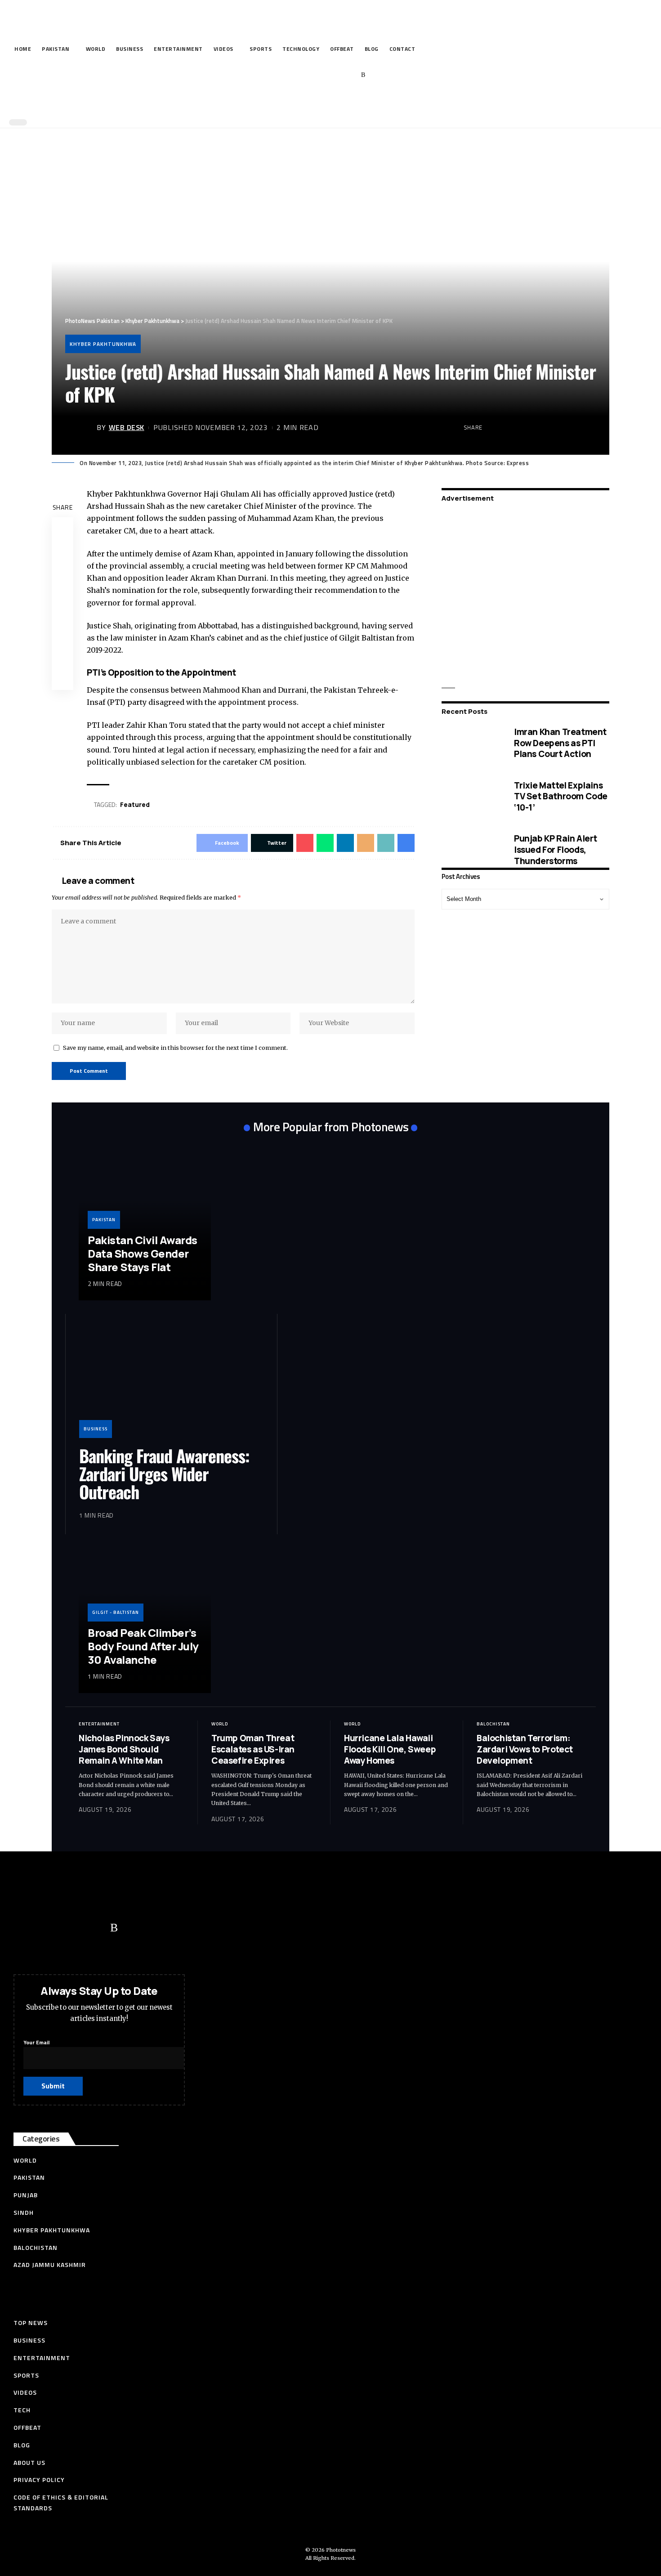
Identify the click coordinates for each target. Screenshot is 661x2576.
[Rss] (363, 75)
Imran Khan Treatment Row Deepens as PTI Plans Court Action (560, 743)
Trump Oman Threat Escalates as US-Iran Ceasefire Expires (253, 1749)
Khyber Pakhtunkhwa (103, 344)
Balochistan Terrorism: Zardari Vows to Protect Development (525, 1749)
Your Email (36, 2042)
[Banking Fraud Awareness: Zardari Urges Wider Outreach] (171, 1383)
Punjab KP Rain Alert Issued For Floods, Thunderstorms (556, 850)
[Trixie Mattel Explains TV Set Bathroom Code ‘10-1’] (471, 797)
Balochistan (493, 1724)
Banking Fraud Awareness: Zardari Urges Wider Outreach (164, 1474)
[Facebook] (294, 75)
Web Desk (127, 427)
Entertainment (99, 1724)
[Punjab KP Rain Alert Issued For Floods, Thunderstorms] (471, 850)
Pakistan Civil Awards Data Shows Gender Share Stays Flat (143, 1253)
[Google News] (336, 75)
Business (96, 1429)
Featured (135, 804)
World (220, 1724)
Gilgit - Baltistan (116, 1612)
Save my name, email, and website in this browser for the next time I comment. (175, 1048)
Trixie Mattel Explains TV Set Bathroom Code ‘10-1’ (561, 796)
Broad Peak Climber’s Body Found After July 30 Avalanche (143, 1646)
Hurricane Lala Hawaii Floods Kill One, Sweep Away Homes (390, 1749)
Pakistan (104, 1220)
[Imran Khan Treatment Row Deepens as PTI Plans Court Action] (471, 743)
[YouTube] (322, 75)
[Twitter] (308, 75)
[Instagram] (350, 75)
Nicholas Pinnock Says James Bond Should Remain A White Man (124, 1749)
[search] (328, 103)
